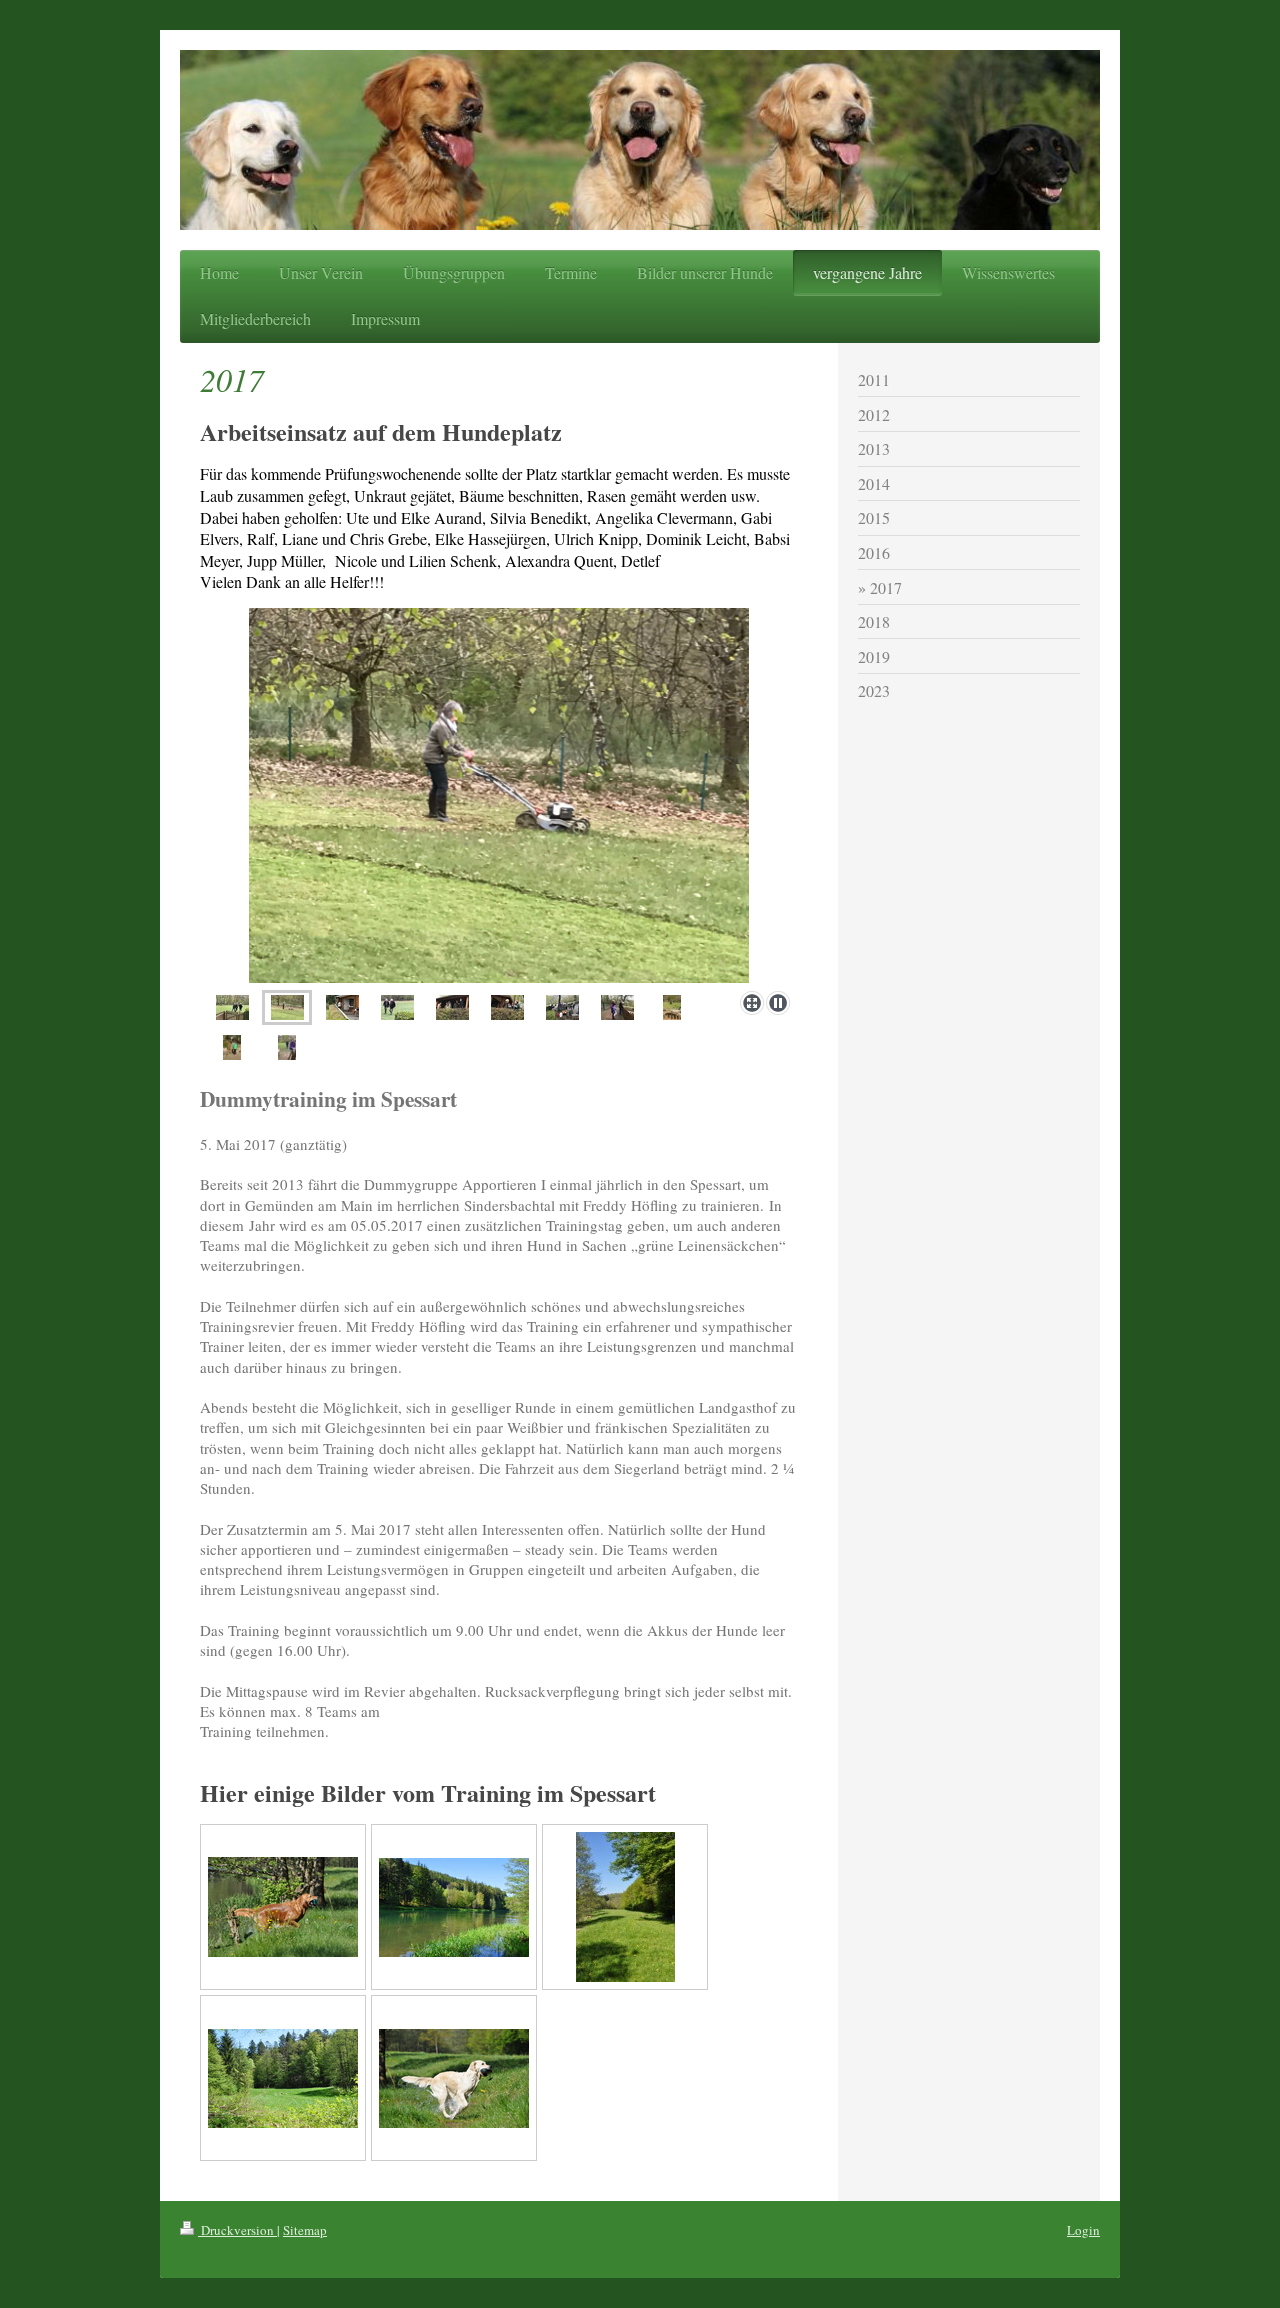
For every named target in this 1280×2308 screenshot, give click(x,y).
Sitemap (305, 2230)
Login (1083, 2230)
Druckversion (237, 2230)
